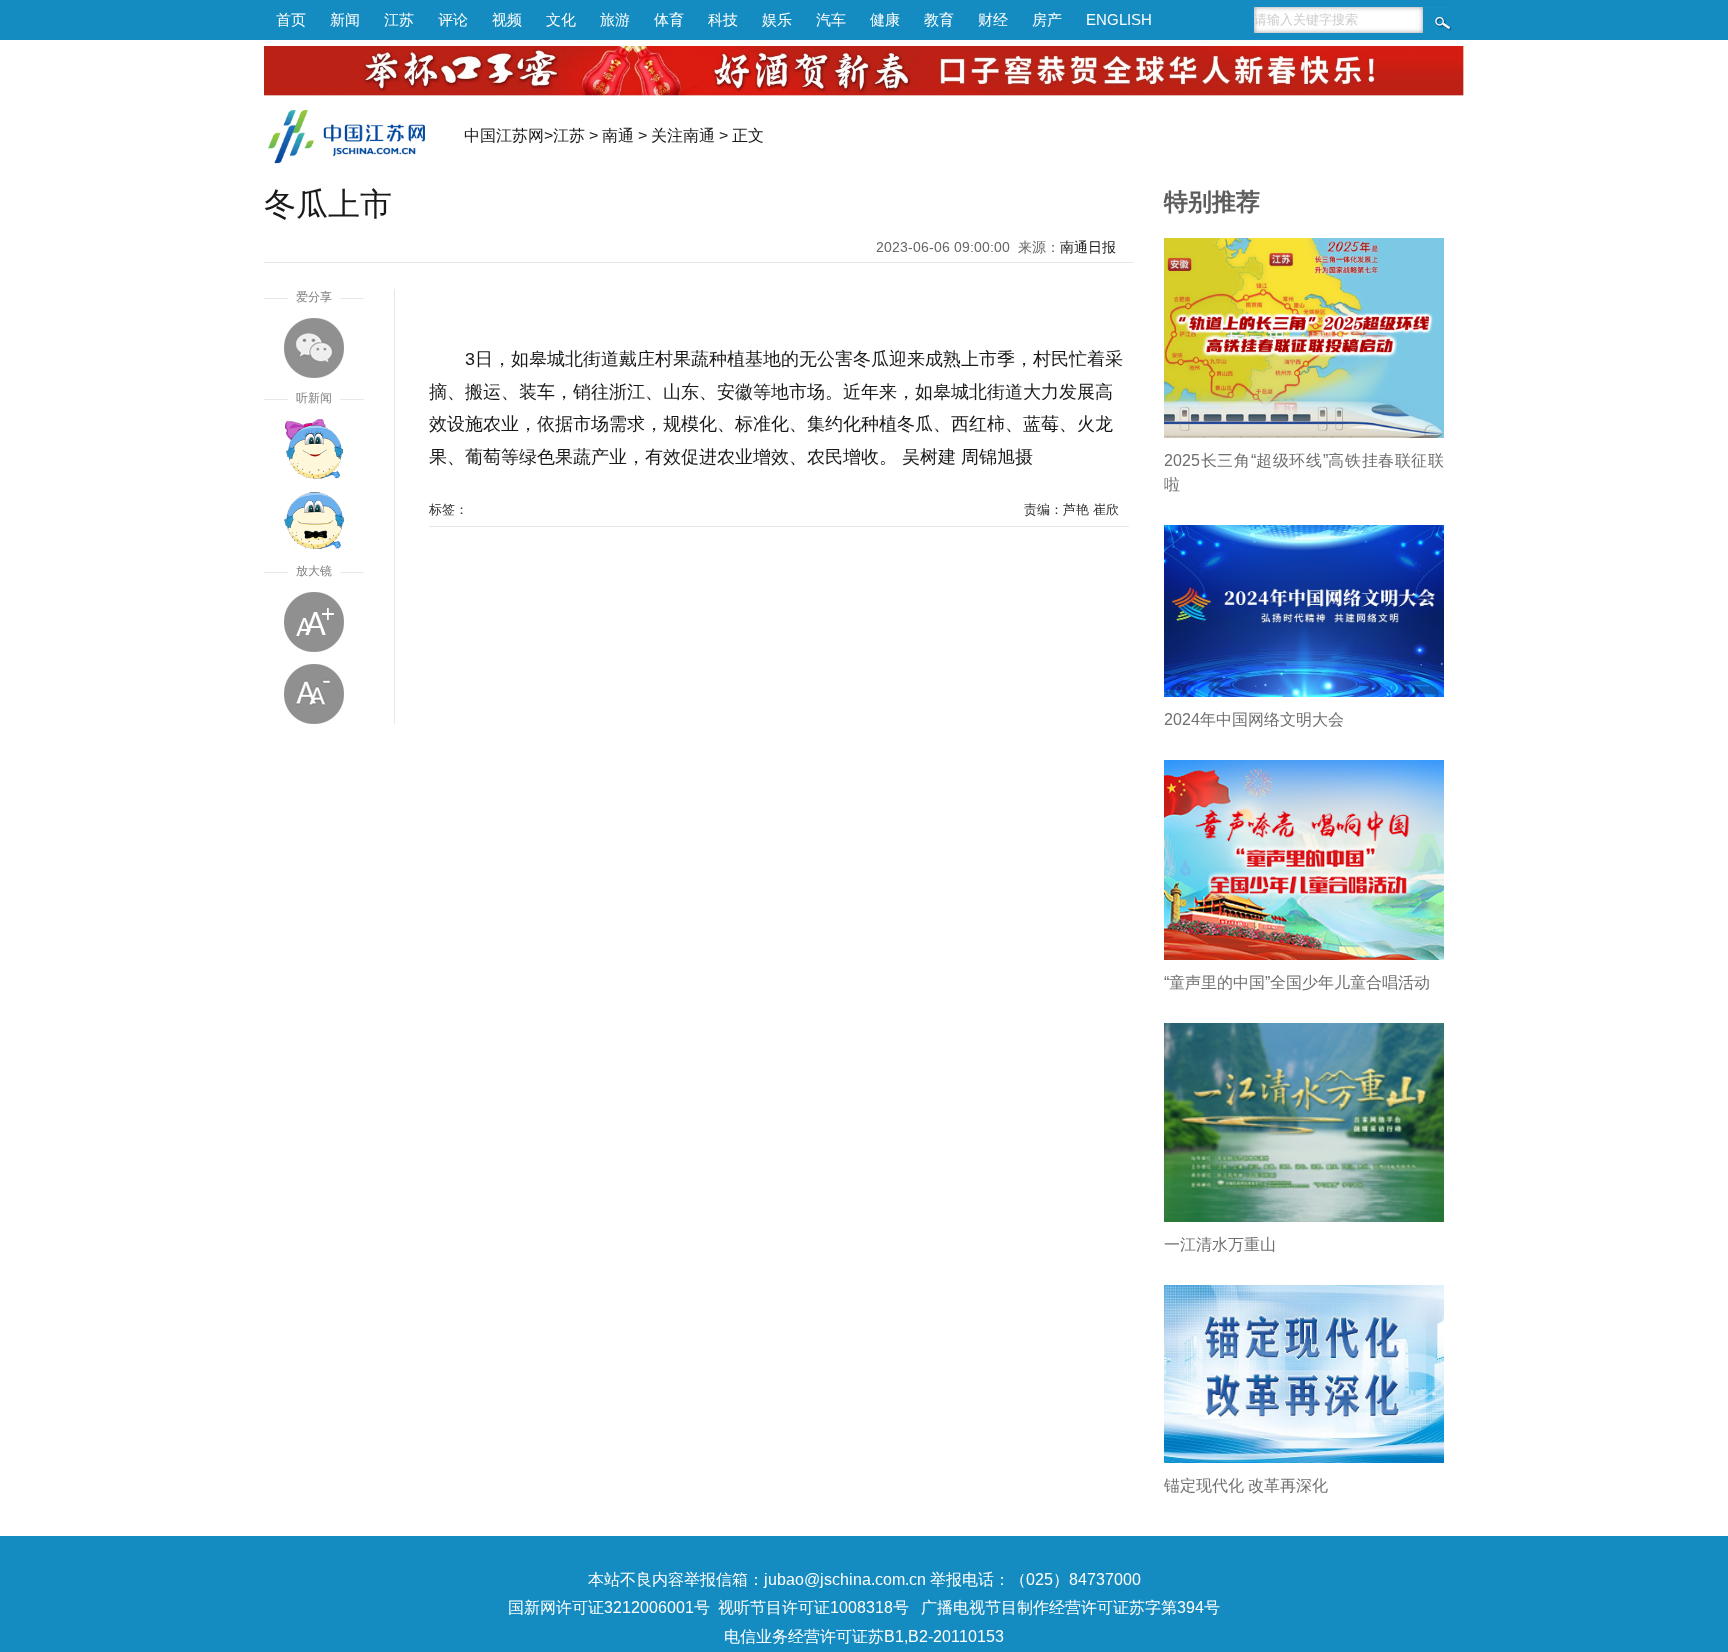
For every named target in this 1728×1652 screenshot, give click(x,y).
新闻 (345, 19)
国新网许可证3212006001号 (609, 1607)
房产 (1047, 19)
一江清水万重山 (1220, 1244)
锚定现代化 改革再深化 (1246, 1485)
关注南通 (683, 135)
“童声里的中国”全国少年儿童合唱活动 (1297, 982)
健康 (885, 19)
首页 (291, 19)
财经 (993, 19)
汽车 (831, 19)
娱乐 (777, 19)
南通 (618, 135)
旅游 (615, 19)
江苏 (399, 19)
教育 (939, 19)
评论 (453, 19)
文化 (561, 19)
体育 (669, 19)
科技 (723, 19)
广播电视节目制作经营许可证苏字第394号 (1070, 1607)
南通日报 (1088, 247)
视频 (507, 19)
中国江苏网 (504, 135)
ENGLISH (1119, 19)
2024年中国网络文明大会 (1254, 719)
